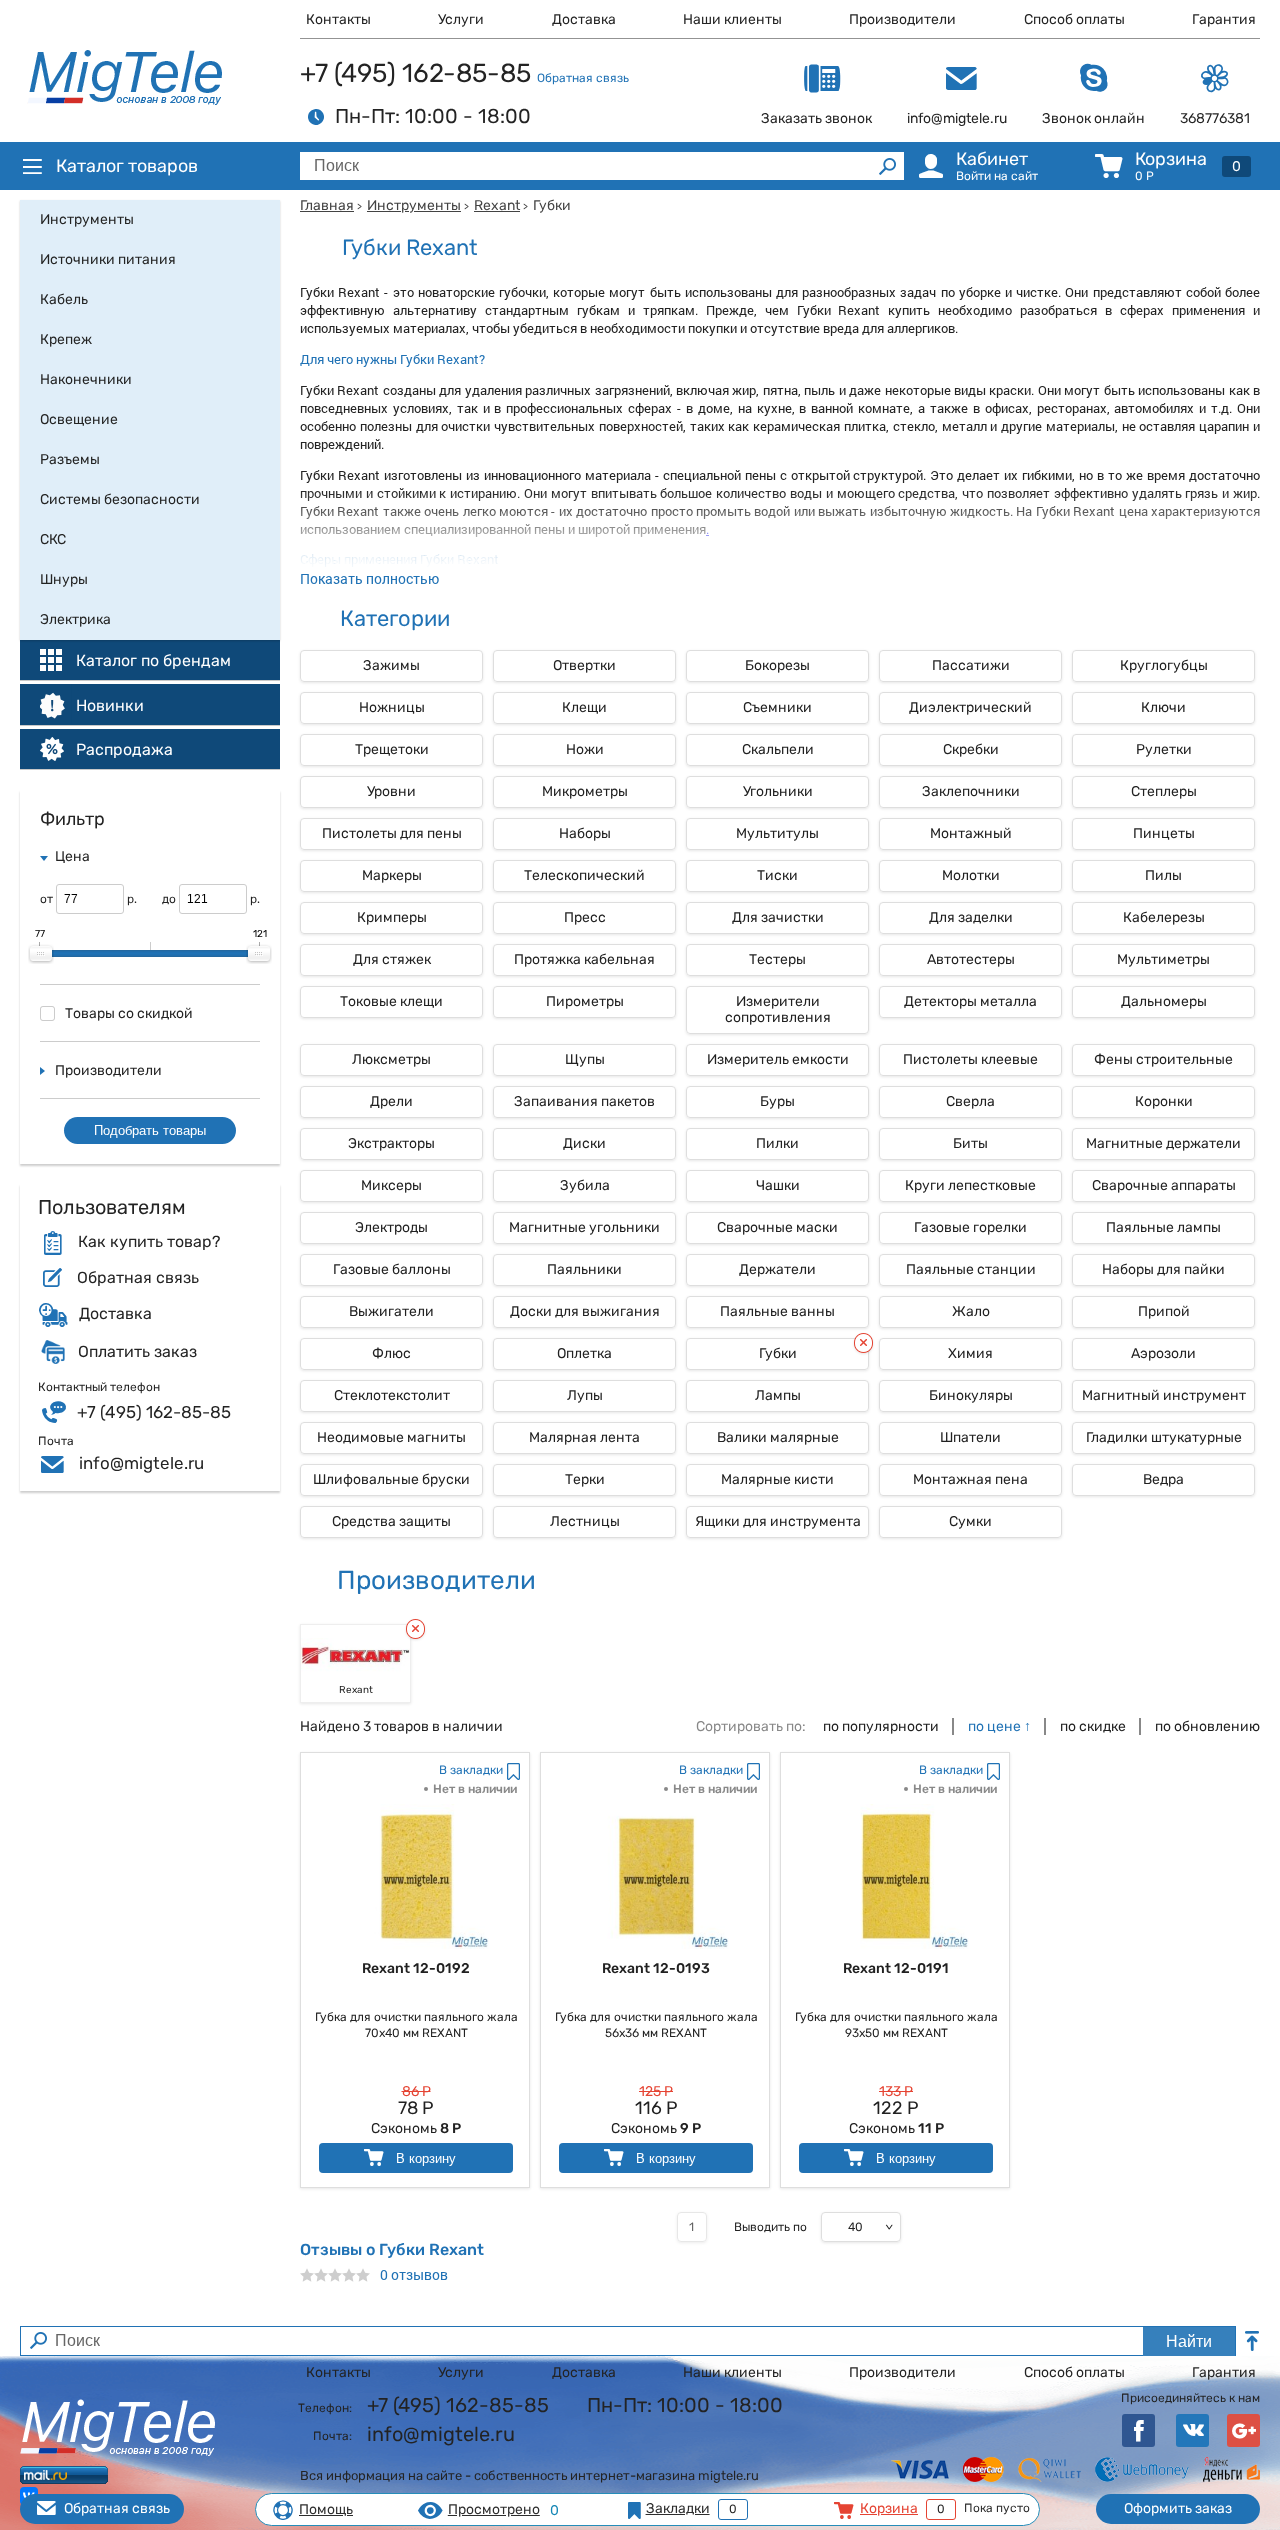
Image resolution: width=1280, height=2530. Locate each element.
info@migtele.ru (141, 1463)
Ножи (585, 749)
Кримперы (392, 917)
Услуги (461, 19)
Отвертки (584, 665)
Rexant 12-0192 (416, 1968)
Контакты (338, 19)
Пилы (1163, 875)
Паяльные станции (971, 1269)
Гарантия (1224, 19)
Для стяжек (392, 959)
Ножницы (392, 707)
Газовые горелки (970, 1227)
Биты (970, 1143)
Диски (584, 1143)
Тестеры (777, 959)
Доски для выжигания (585, 1311)
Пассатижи (971, 665)
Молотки (971, 875)
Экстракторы (391, 1143)
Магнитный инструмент (1164, 1395)
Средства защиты (391, 1521)
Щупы (585, 1059)
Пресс (585, 917)
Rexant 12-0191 (896, 1968)
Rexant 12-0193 (656, 1968)
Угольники (778, 791)
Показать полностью (369, 578)
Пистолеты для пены (392, 833)
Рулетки (1164, 749)
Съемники (777, 707)
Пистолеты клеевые (970, 1059)
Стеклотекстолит (392, 1395)
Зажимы (391, 665)
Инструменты (414, 205)
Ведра (1163, 1479)
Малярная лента (584, 1437)
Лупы (585, 1395)
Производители (902, 19)
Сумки (970, 1521)
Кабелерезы (1164, 917)
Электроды (391, 1227)
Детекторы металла (970, 1001)
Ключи (1163, 707)
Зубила (585, 1185)
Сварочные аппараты (1164, 1185)
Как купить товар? (149, 1242)
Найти (1189, 2341)
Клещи (584, 707)
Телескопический (584, 875)
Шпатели (970, 1437)
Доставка (584, 19)
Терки (585, 1479)
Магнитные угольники (584, 1227)
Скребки (971, 749)
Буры (777, 1101)
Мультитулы (777, 833)
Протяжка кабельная (584, 959)
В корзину (424, 2158)
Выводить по (770, 2227)
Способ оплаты (1074, 19)
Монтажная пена (970, 1479)
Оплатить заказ (137, 1352)
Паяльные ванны (777, 1311)
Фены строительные (1163, 1059)
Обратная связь (583, 78)
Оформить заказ (1178, 2508)
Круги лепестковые (970, 1185)
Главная (327, 205)
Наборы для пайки (1163, 1269)
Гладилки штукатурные (1164, 1437)
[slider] (41, 954)
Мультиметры (1163, 959)
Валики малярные (778, 1437)
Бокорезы (777, 665)
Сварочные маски (777, 1227)
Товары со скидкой (129, 1013)
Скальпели (778, 749)
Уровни (391, 791)
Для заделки (971, 917)
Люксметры (391, 1059)
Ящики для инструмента (778, 1521)
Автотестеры (971, 959)
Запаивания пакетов (584, 1101)
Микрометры (585, 791)
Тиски (777, 875)
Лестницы (585, 1521)
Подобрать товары (150, 1130)
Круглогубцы (1164, 665)
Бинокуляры (971, 1395)
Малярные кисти (777, 1479)
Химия (970, 1353)
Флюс (391, 1353)
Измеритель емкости (778, 1059)
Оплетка (584, 1353)
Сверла (970, 1101)
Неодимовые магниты (391, 1437)
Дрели (391, 1101)
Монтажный (971, 833)
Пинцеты (1164, 833)
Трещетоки (392, 749)
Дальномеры (1164, 1001)
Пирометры (585, 1001)
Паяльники (584, 1269)
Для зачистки (778, 917)
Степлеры (1164, 791)
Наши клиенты (732, 19)
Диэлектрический (970, 707)
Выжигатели (391, 1311)
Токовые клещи (391, 1001)
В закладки (471, 1770)
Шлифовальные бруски (391, 1479)
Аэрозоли (1163, 1353)
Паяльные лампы (1163, 1227)
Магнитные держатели (1163, 1143)
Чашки (778, 1185)
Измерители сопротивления (778, 1009)
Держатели (777, 1269)
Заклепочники (971, 791)
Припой (1164, 1311)
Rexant (497, 205)
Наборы (585, 833)
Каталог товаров (127, 166)
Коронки (1164, 1101)
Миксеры (391, 1185)
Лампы (778, 1395)
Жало (971, 1311)
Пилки (777, 1143)
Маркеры (392, 875)
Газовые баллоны (392, 1269)
